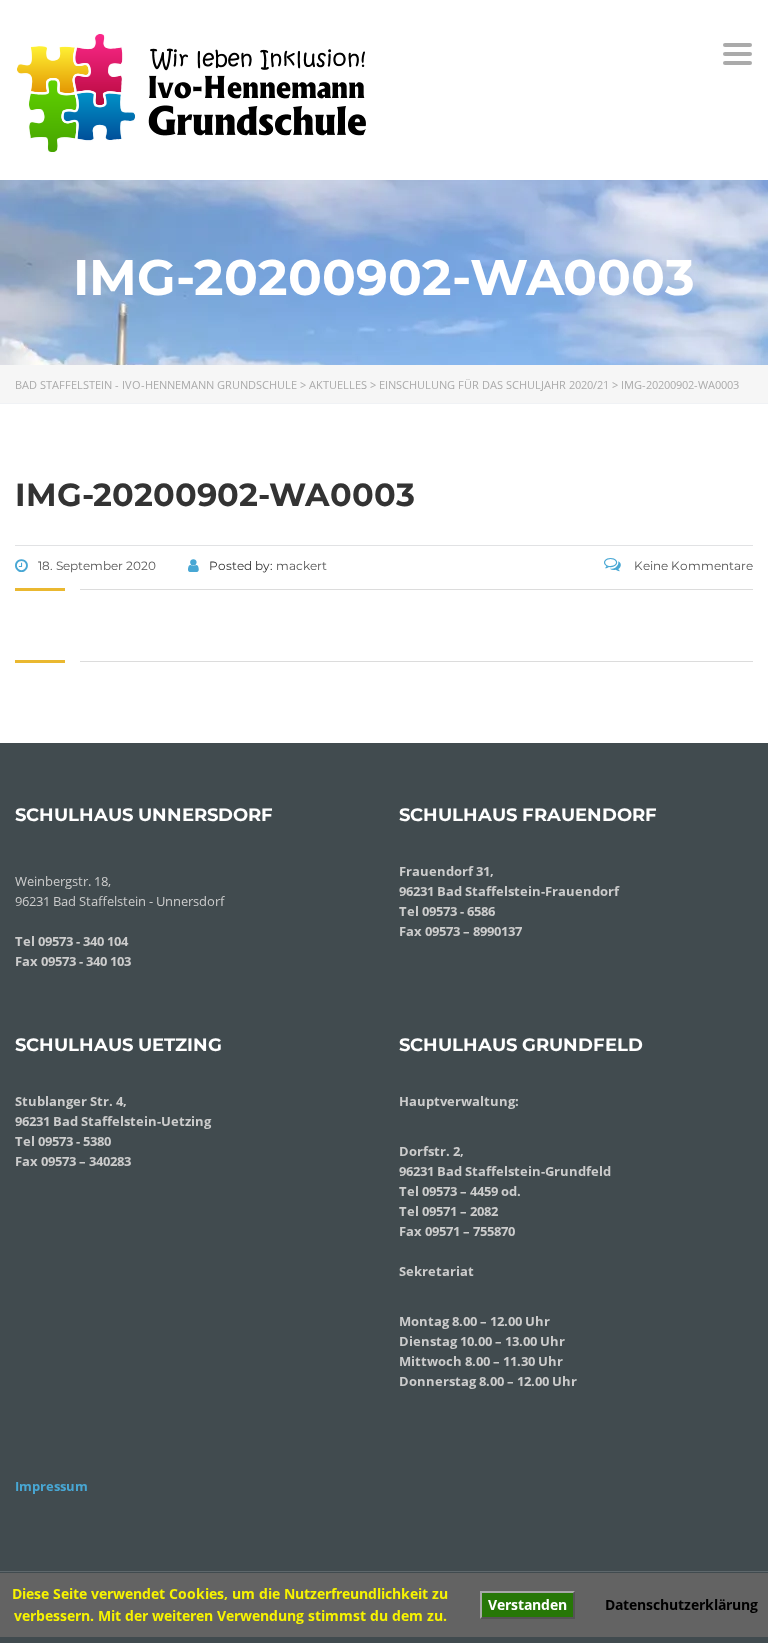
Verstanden (527, 1604)
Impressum (51, 1486)
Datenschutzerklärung (681, 1604)
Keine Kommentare (692, 565)
